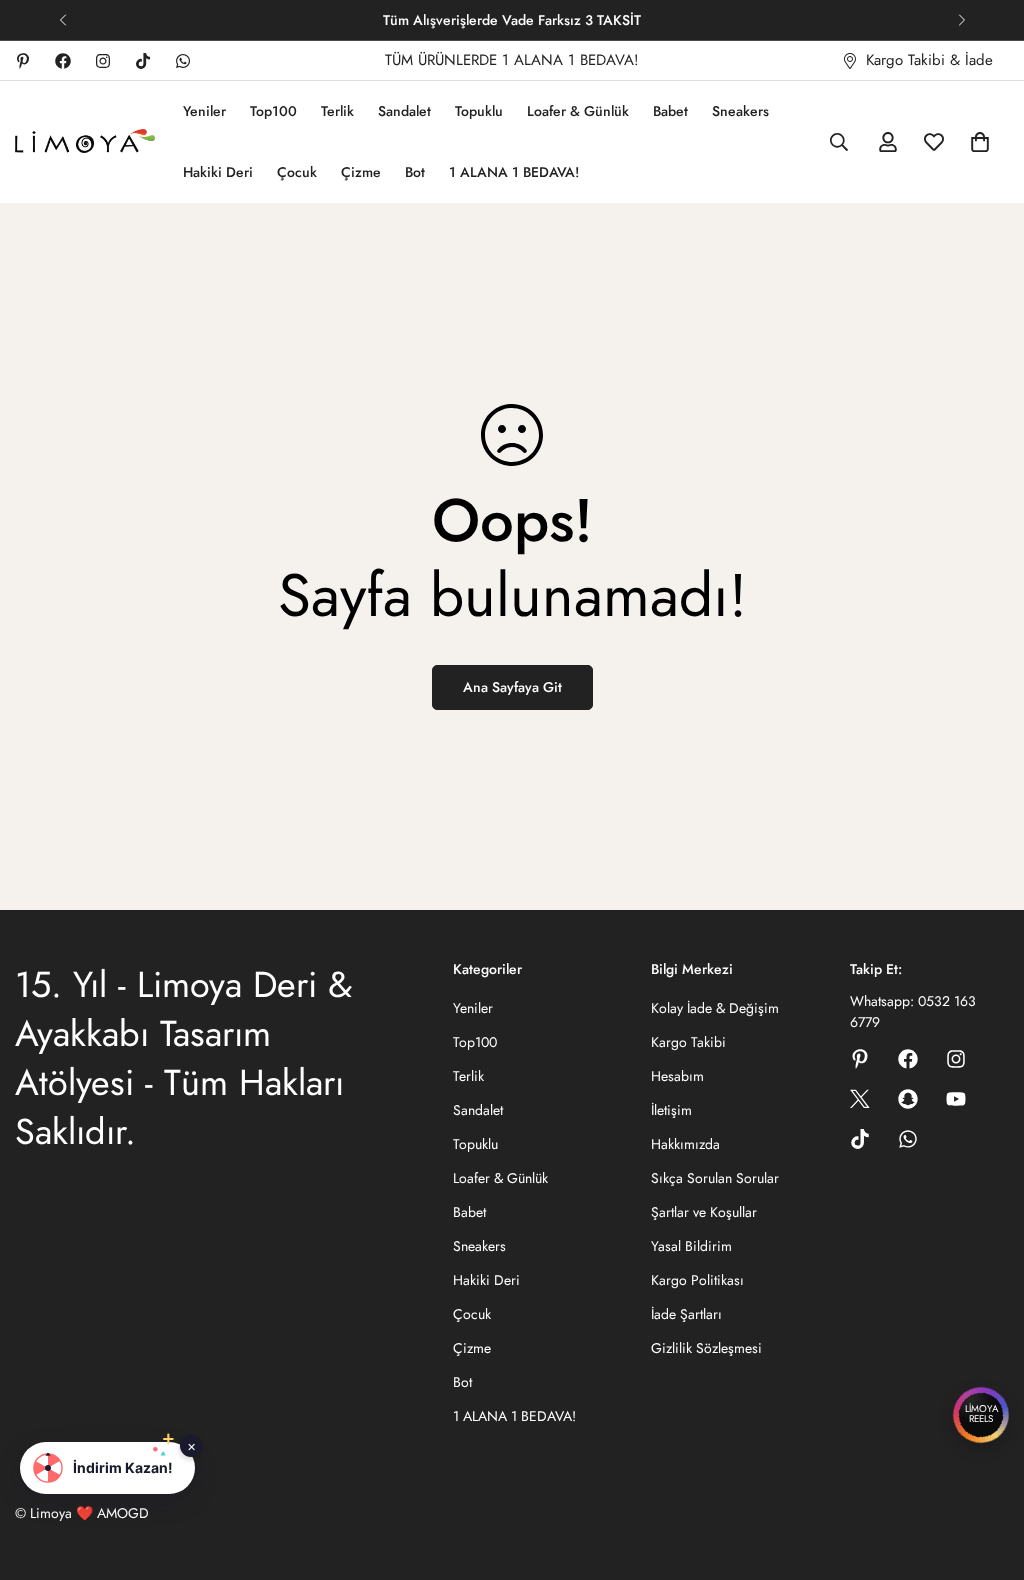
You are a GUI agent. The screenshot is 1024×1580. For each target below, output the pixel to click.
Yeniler (204, 111)
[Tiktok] (143, 61)
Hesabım (677, 1076)
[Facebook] (63, 61)
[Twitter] (860, 1099)
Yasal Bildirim (691, 1246)
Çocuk (297, 172)
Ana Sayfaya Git (512, 687)
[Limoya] (85, 142)
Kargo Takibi (688, 1042)
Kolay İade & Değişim (715, 1008)
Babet (670, 111)
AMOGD (123, 1513)
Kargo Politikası (697, 1280)
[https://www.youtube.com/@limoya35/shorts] (956, 1099)
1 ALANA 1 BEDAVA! (514, 172)
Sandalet (404, 111)
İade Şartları (686, 1314)
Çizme (361, 172)
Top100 (273, 111)
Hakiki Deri (218, 172)
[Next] (961, 20)
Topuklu (479, 111)
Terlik (337, 111)
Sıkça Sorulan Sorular (715, 1178)
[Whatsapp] (183, 61)
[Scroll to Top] (985, 1471)
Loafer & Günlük (578, 111)
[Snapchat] (908, 1099)
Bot (415, 172)
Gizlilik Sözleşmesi (706, 1348)
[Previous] (62, 20)
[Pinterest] (23, 61)
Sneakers (740, 111)
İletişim (671, 1110)
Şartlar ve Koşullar (704, 1212)
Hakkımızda (685, 1144)
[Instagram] (103, 61)
